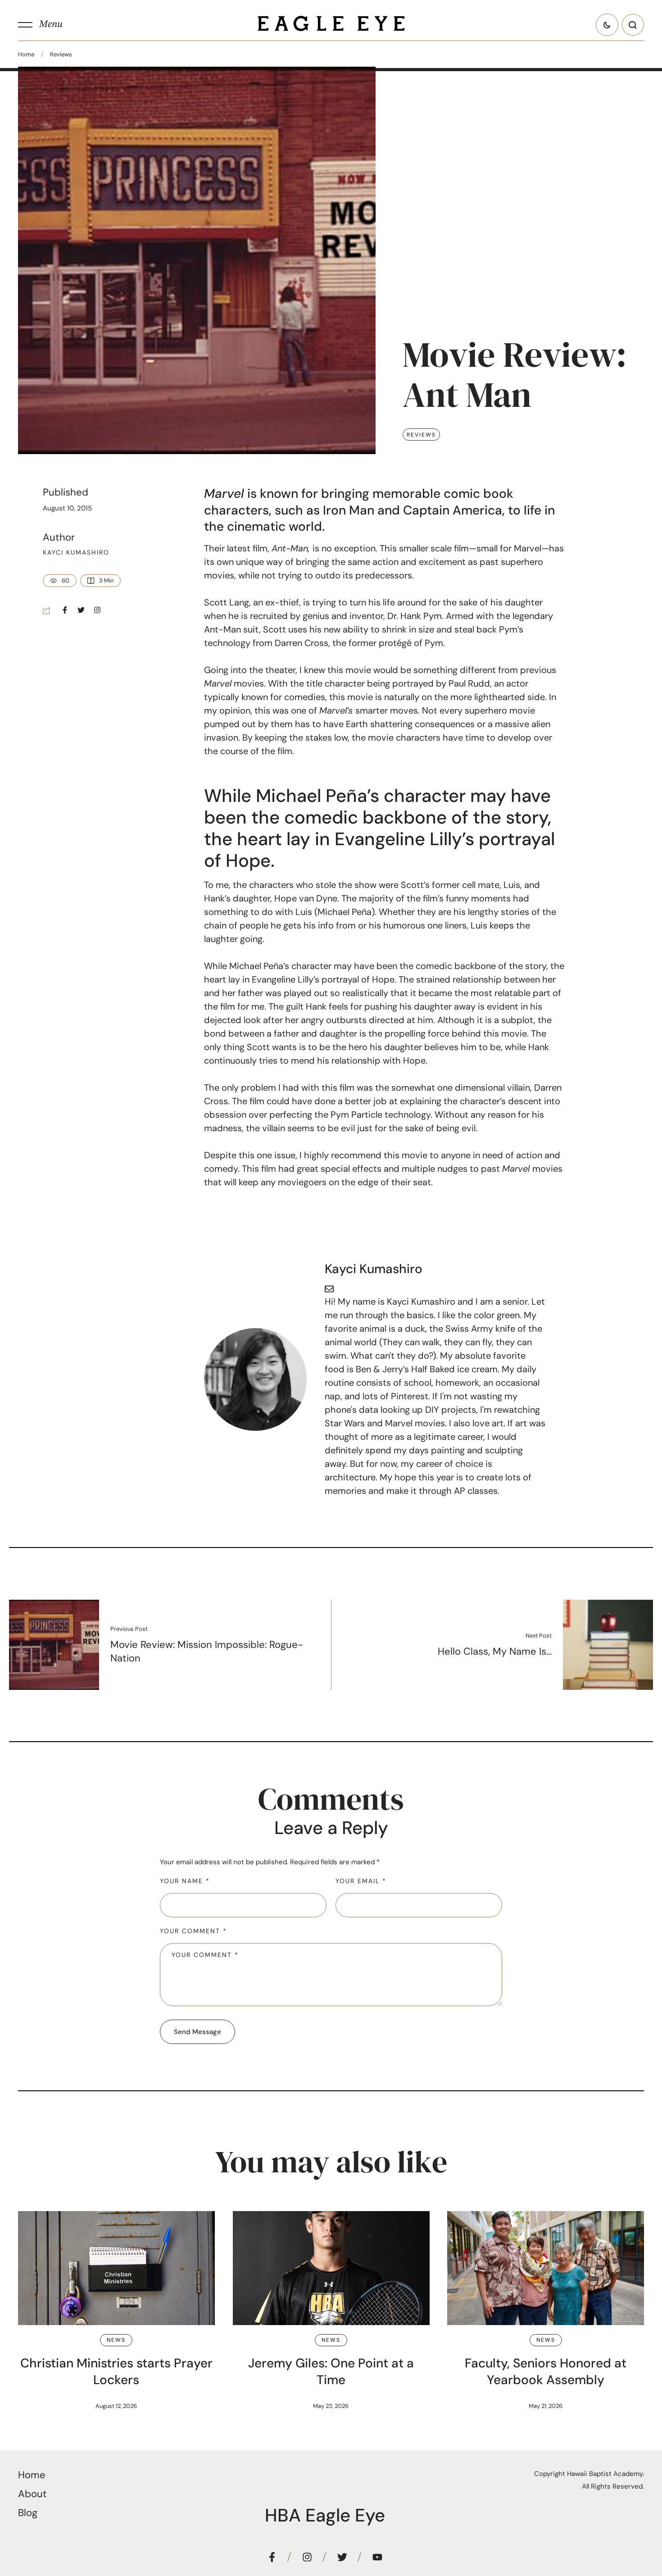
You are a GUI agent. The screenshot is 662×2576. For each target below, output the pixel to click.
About (32, 2494)
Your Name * (185, 1881)
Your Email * (361, 1881)
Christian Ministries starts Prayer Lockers (116, 2371)
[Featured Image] (116, 2268)
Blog (28, 2513)
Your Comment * (193, 1931)
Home (26, 54)
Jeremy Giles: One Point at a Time (331, 2371)
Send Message (197, 2032)
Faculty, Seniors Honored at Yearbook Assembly (546, 2371)
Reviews (61, 54)
